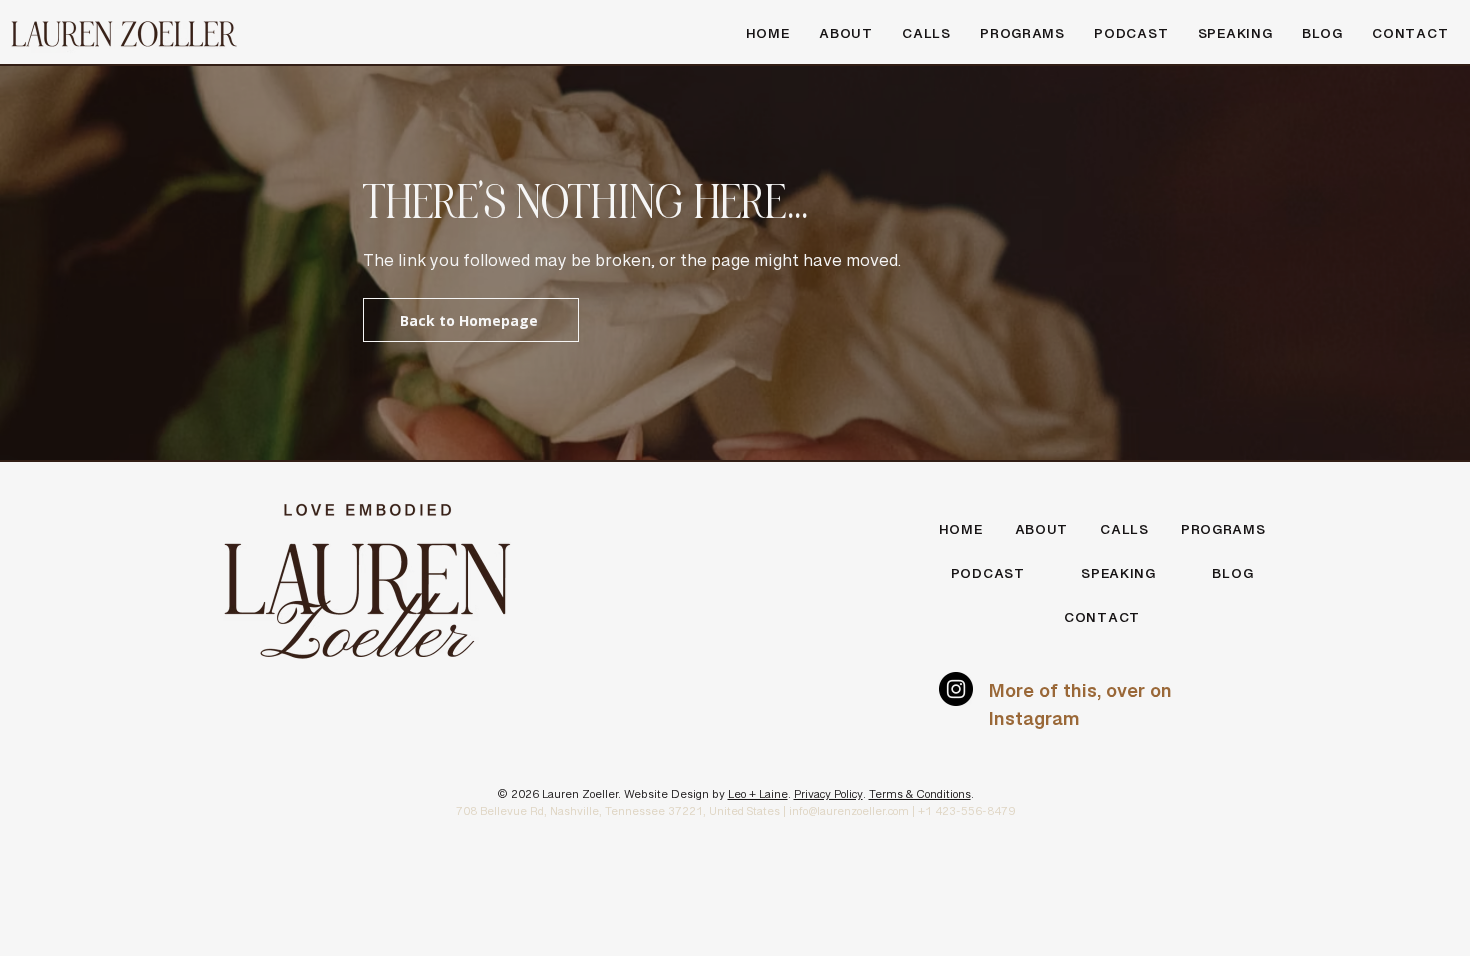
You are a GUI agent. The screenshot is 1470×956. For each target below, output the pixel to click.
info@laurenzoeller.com (849, 815)
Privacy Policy (828, 798)
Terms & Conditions (920, 798)
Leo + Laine (758, 798)
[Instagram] (956, 689)
